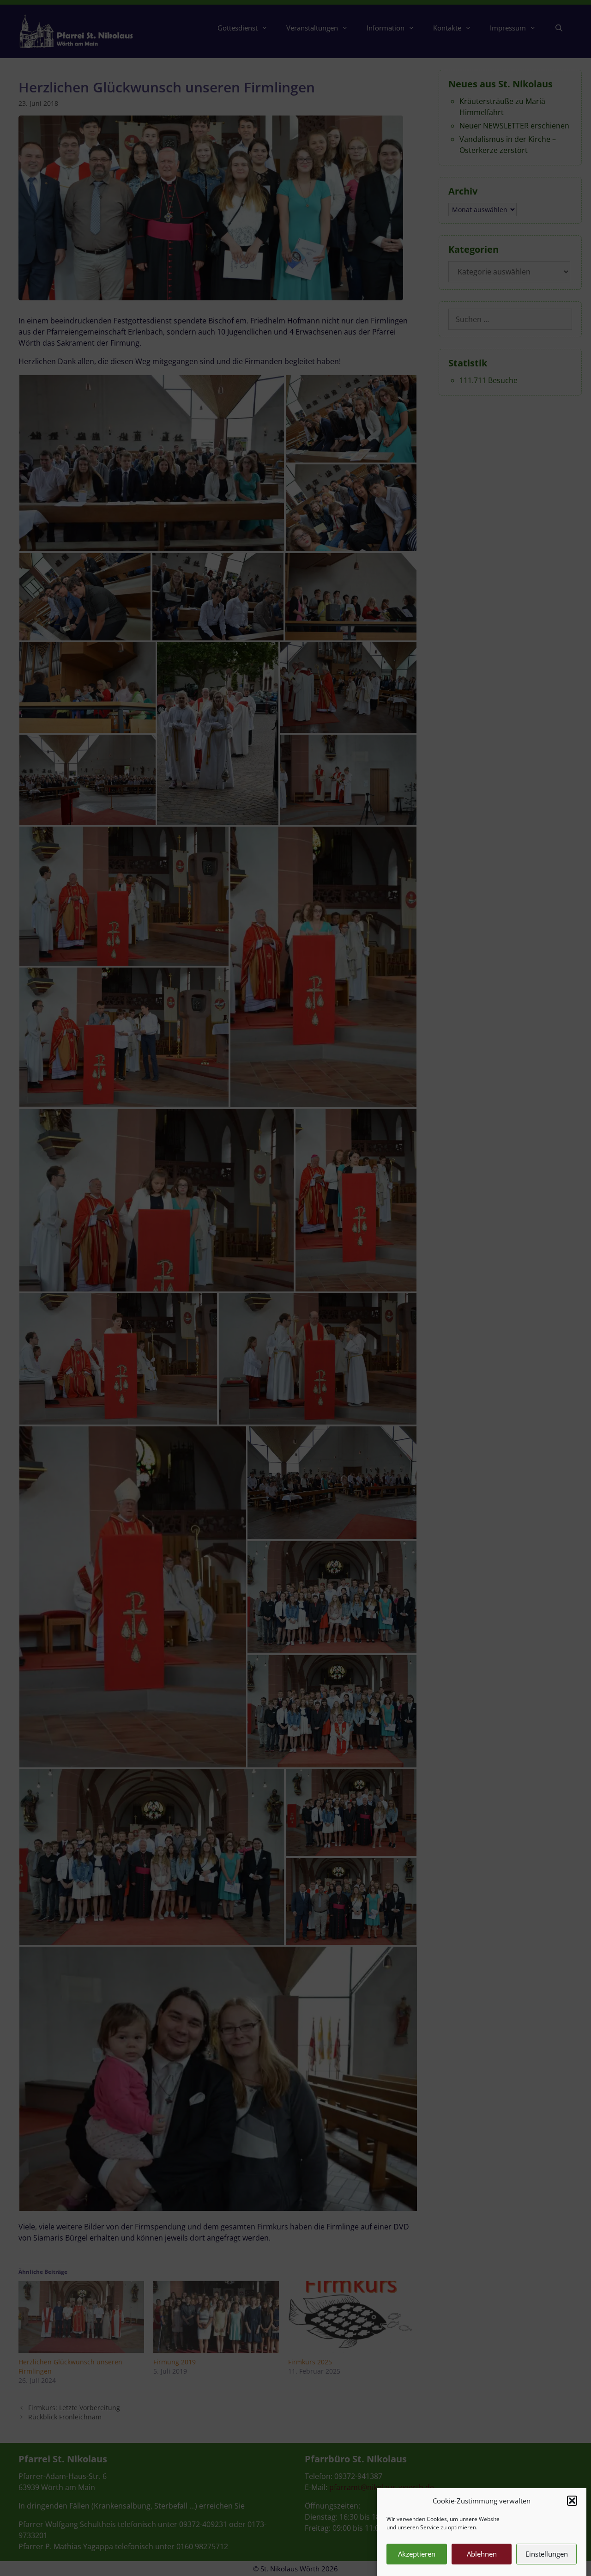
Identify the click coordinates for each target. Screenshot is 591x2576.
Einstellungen (547, 2554)
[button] (572, 2501)
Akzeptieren (417, 2554)
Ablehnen (482, 2554)
